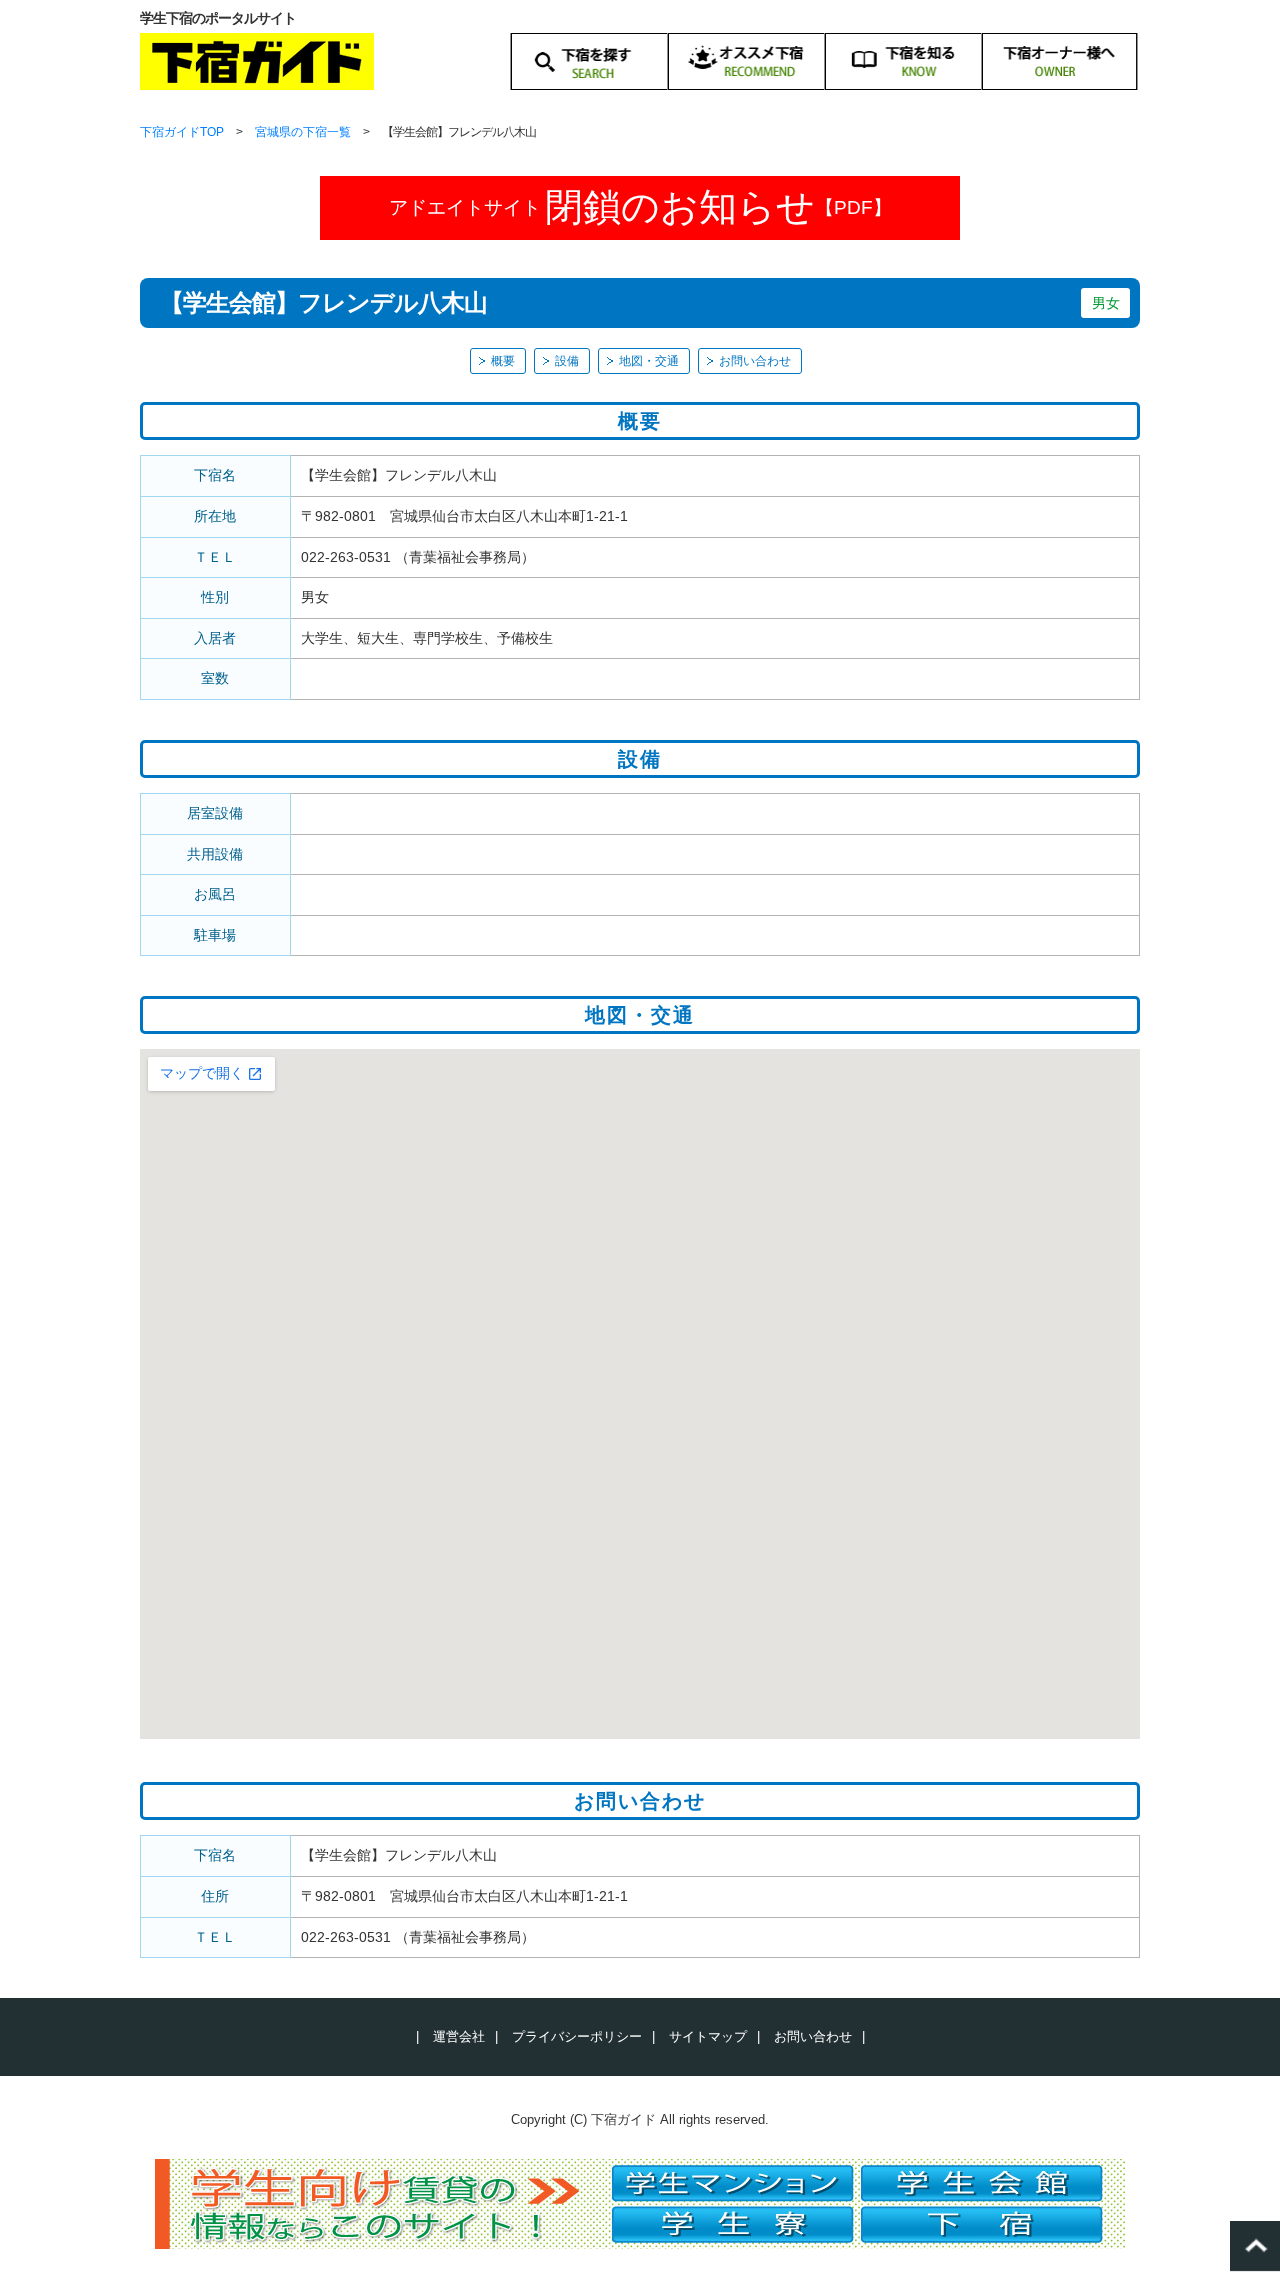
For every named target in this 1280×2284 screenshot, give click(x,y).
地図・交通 (649, 361)
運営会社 (459, 2036)
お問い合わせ (755, 361)
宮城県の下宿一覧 (303, 132)
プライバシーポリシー (577, 2036)
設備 (567, 361)
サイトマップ (708, 2036)
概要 (503, 361)
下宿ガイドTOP (182, 132)
